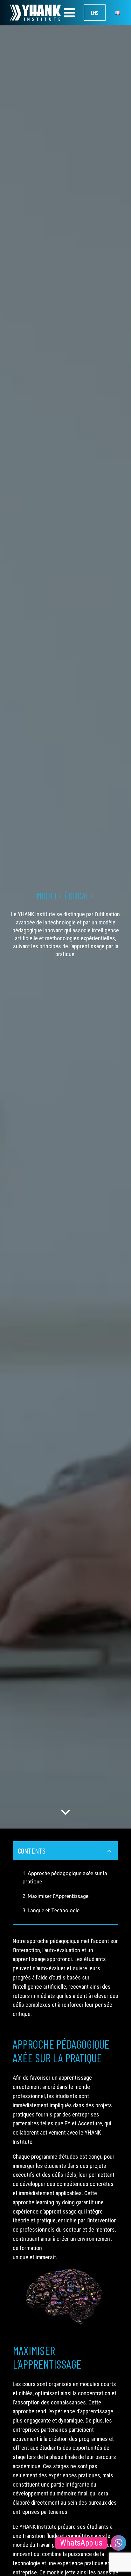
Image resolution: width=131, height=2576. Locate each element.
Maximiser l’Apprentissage (58, 1896)
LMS (95, 13)
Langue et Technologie (54, 1910)
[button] (65, 1812)
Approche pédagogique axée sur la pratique (65, 1877)
